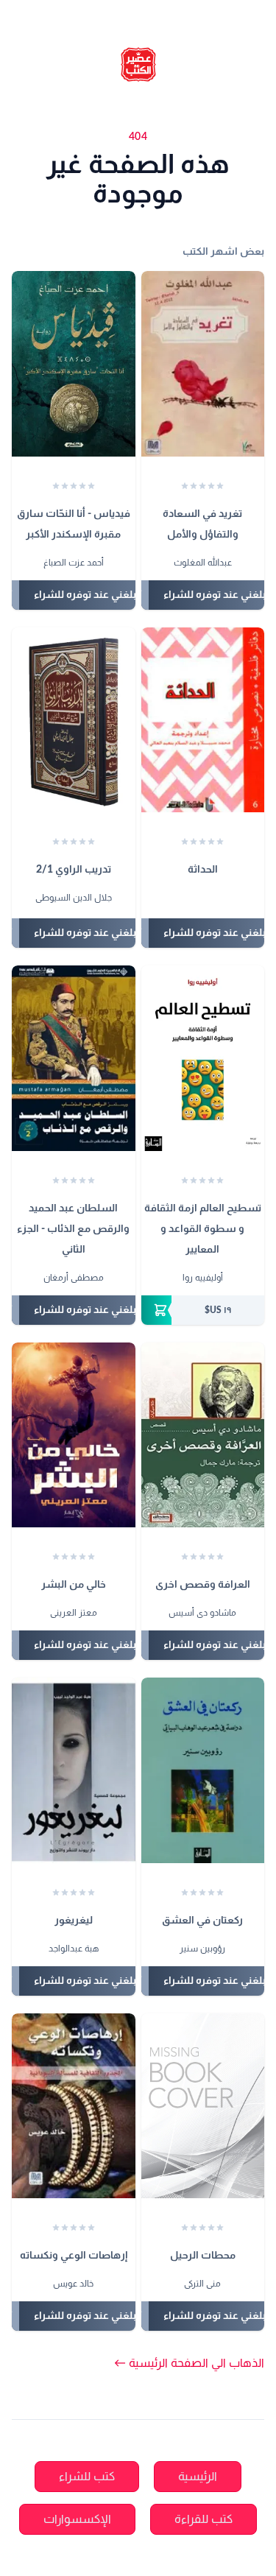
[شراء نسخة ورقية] (203, 1310)
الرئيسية (198, 2477)
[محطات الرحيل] (203, 2106)
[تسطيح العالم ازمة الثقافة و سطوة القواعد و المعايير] (203, 1058)
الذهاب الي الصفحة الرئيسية (189, 2363)
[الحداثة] (203, 720)
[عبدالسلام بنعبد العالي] (209, 899)
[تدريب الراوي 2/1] (74, 720)
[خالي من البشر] (74, 1435)
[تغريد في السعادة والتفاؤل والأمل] (203, 364)
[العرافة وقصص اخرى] (203, 1435)
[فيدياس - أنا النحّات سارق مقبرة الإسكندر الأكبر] (74, 364)
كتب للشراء (87, 2477)
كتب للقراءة (204, 2519)
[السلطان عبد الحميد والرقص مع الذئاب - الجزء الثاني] (74, 1058)
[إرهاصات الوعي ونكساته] (74, 2106)
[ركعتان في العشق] (203, 1770)
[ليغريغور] (74, 1770)
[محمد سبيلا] (195, 899)
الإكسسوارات (77, 2519)
